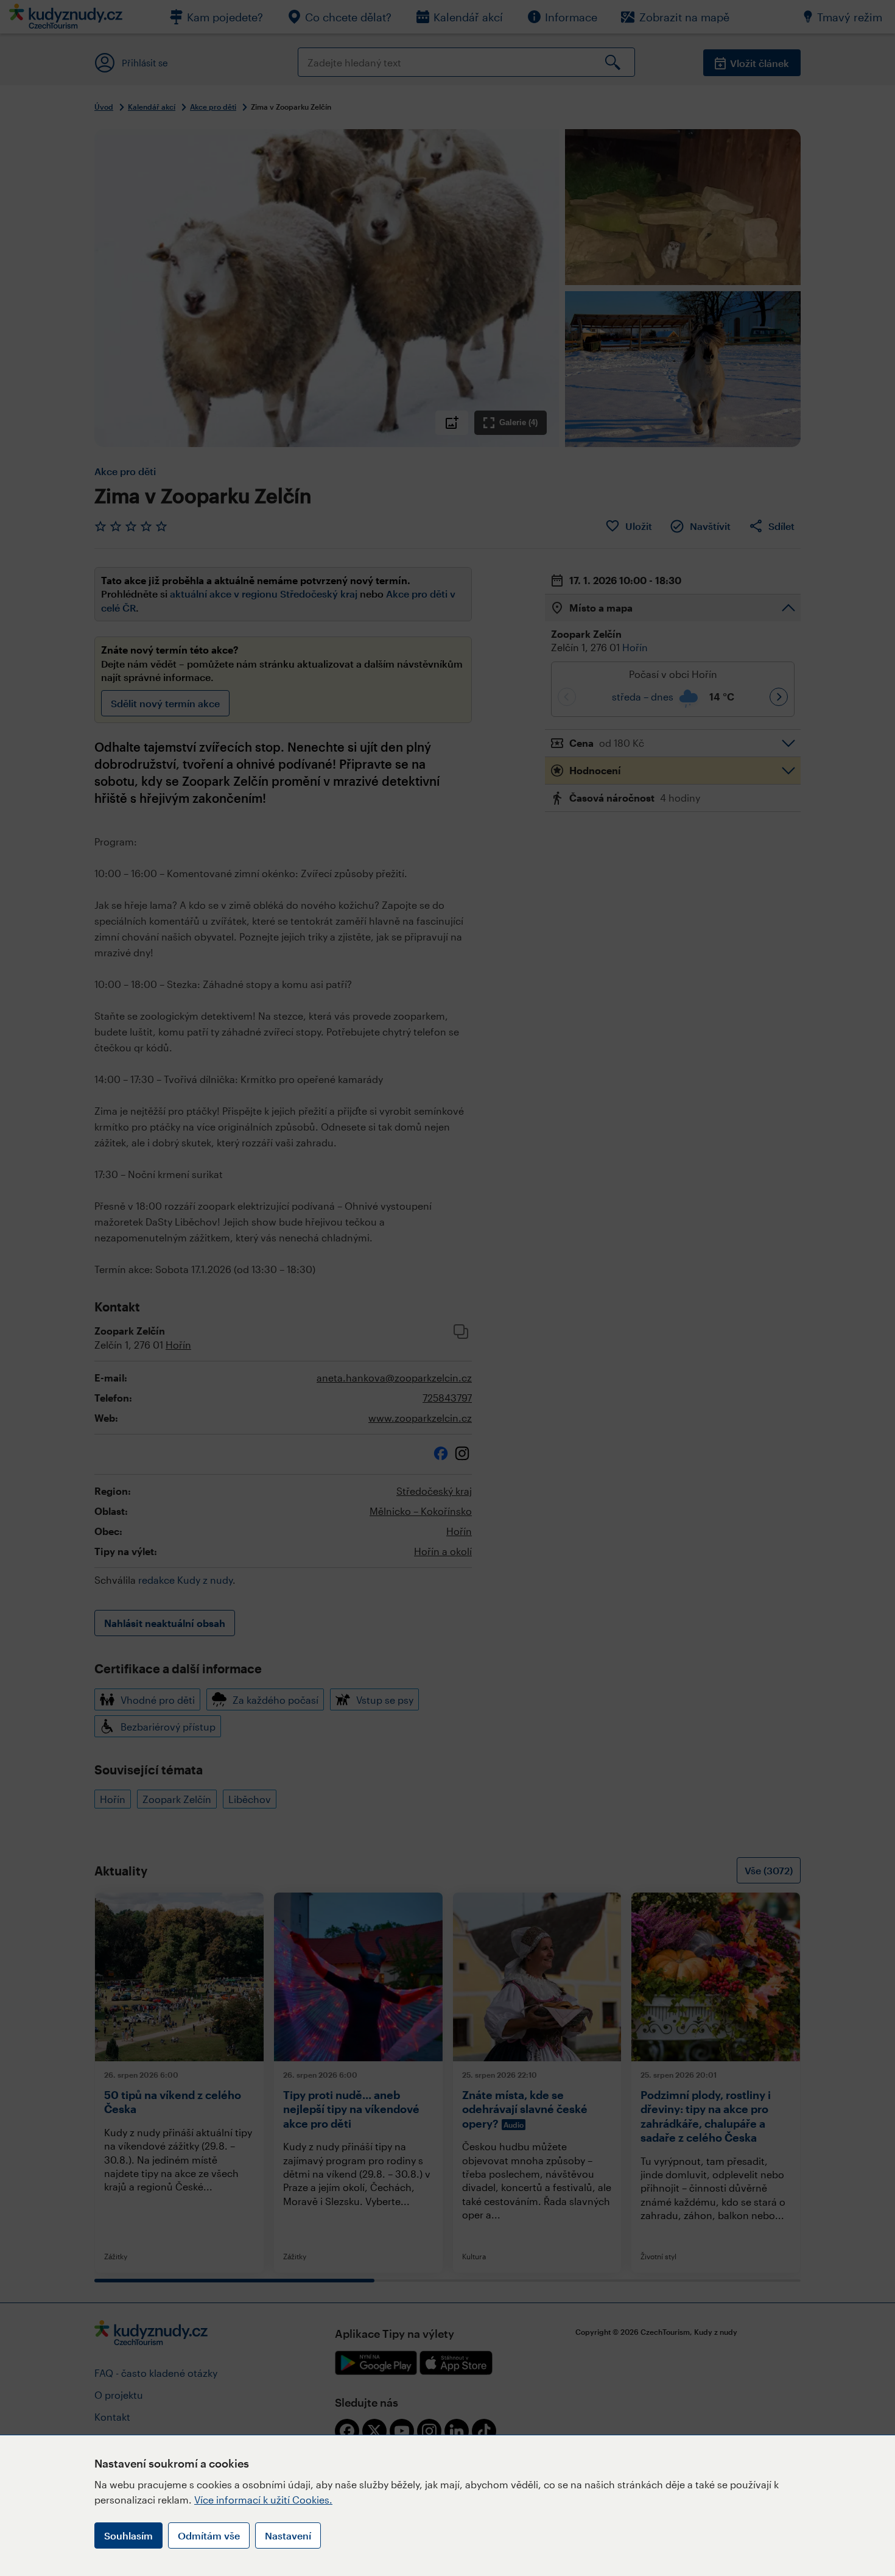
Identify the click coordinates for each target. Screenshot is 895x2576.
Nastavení (288, 2535)
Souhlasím (128, 2535)
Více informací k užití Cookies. (263, 2500)
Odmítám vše (209, 2535)
